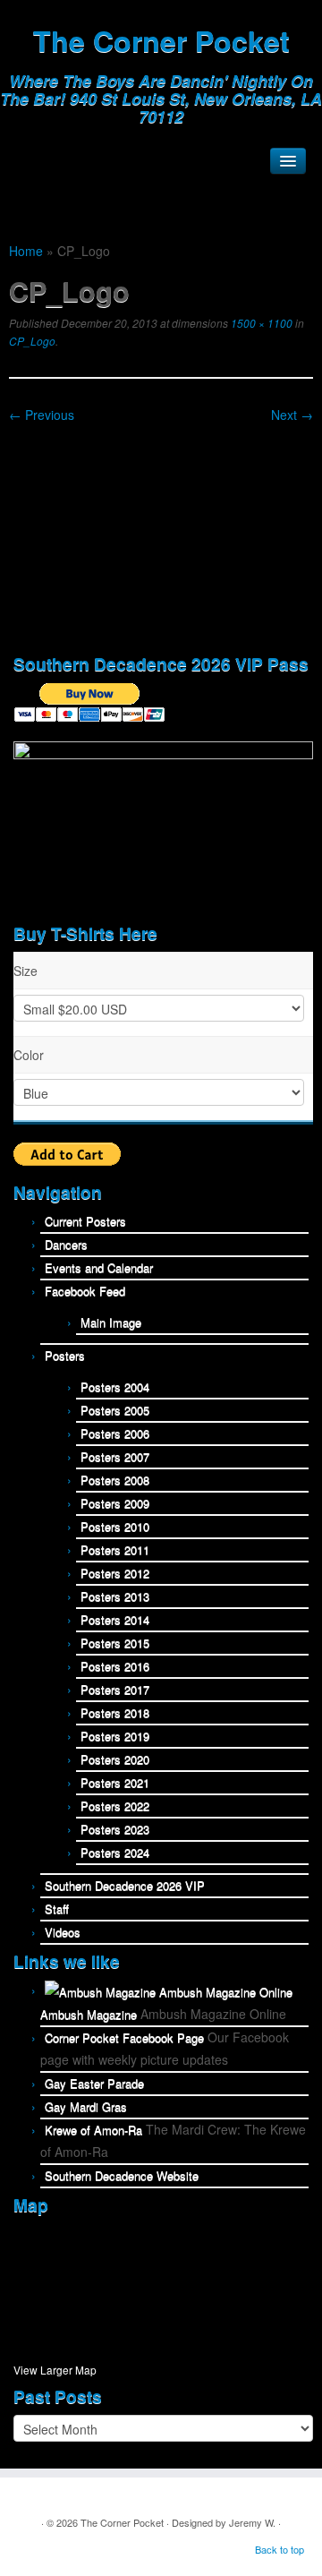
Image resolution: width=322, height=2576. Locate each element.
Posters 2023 (115, 1829)
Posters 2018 (115, 1712)
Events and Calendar (99, 1267)
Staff (57, 1908)
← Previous (42, 415)
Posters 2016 (115, 1666)
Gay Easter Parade (94, 2083)
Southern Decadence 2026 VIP (125, 1885)
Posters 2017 (115, 1689)
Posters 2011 (115, 1549)
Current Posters (85, 1221)
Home (26, 251)
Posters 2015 (115, 1643)
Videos (63, 1932)
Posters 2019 (115, 1736)
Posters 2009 (115, 1503)
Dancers (66, 1244)
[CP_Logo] (161, 533)
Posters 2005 (115, 1410)
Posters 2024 (115, 1852)
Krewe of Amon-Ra (93, 2130)
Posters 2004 (115, 1386)
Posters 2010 (115, 1526)
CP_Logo (32, 341)
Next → (292, 415)
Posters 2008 (115, 1480)
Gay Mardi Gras (86, 2106)
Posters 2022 (115, 1806)
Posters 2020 (115, 1759)
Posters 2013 (115, 1596)
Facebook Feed (85, 1291)
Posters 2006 (115, 1433)
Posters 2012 (115, 1573)
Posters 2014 (115, 1619)
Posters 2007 (115, 1456)
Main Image (111, 1322)
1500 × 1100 (260, 323)
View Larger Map (55, 2370)
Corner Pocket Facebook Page (124, 2037)
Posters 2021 (115, 1782)
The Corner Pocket (161, 40)
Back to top (280, 2549)
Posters (65, 1355)
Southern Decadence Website (122, 2175)
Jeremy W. (252, 2522)
